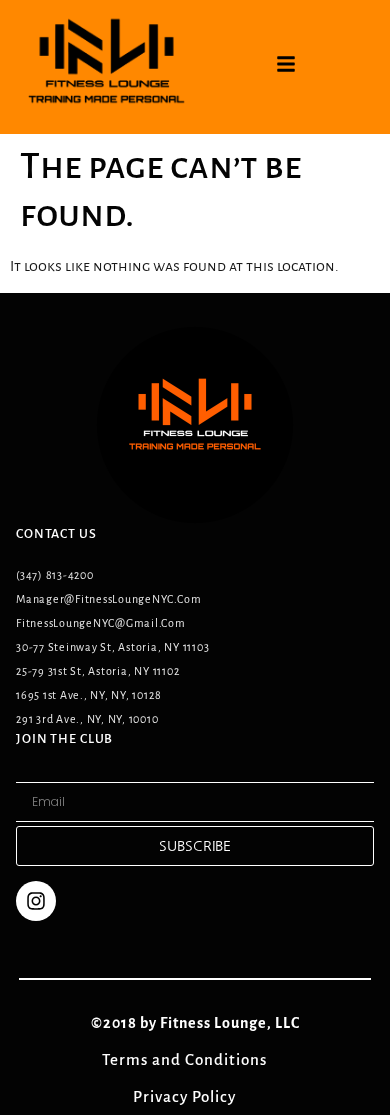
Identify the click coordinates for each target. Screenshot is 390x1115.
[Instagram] (36, 901)
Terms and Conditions (195, 1059)
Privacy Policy (195, 1096)
